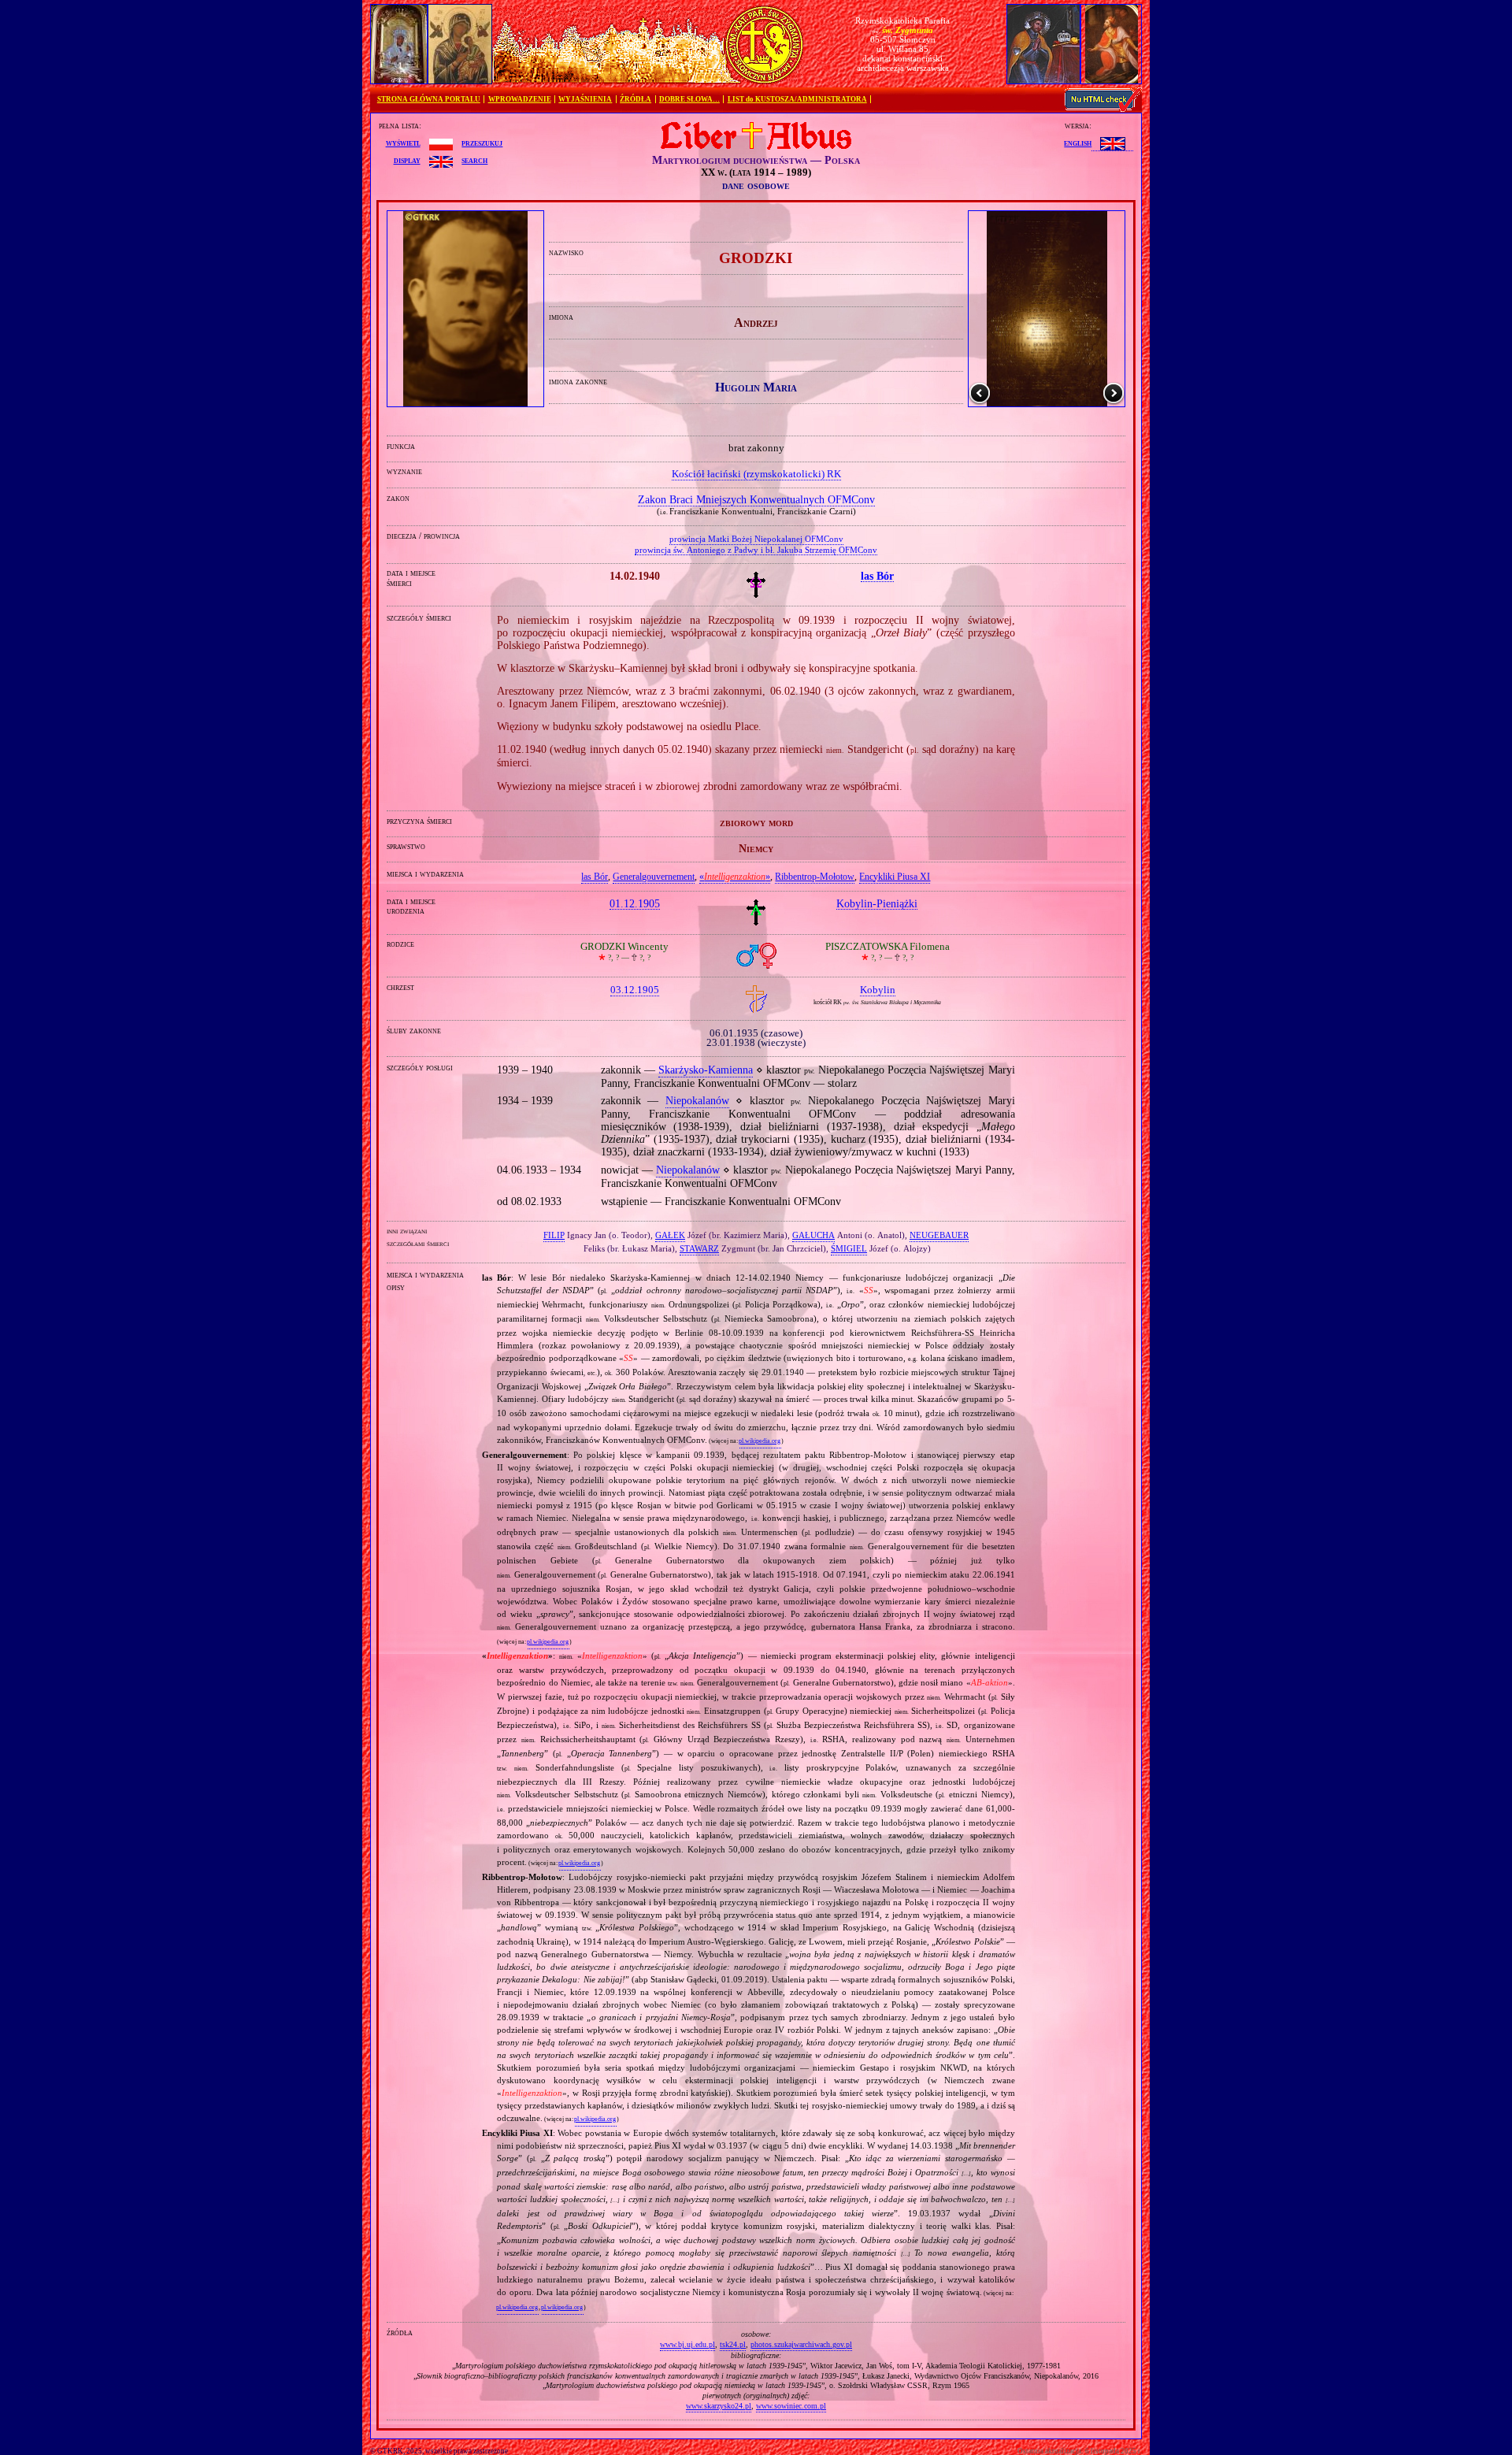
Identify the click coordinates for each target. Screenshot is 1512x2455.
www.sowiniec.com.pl (791, 2406)
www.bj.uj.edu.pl (687, 2344)
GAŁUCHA (813, 1235)
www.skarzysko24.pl (719, 2406)
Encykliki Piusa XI (895, 877)
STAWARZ (699, 1248)
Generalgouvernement (654, 877)
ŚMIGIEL (849, 1248)
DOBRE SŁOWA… (689, 99)
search (474, 160)
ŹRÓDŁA (636, 99)
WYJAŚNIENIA (585, 99)
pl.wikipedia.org (760, 1441)
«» (735, 877)
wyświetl (403, 143)
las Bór (595, 877)
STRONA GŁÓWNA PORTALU (429, 99)
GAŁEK (670, 1235)
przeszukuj (482, 143)
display (407, 160)
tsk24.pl (733, 2344)
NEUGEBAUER (939, 1235)
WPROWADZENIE (520, 99)
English (1078, 143)
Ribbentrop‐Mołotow (815, 877)
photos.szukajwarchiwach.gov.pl (801, 2344)
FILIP (554, 1235)
